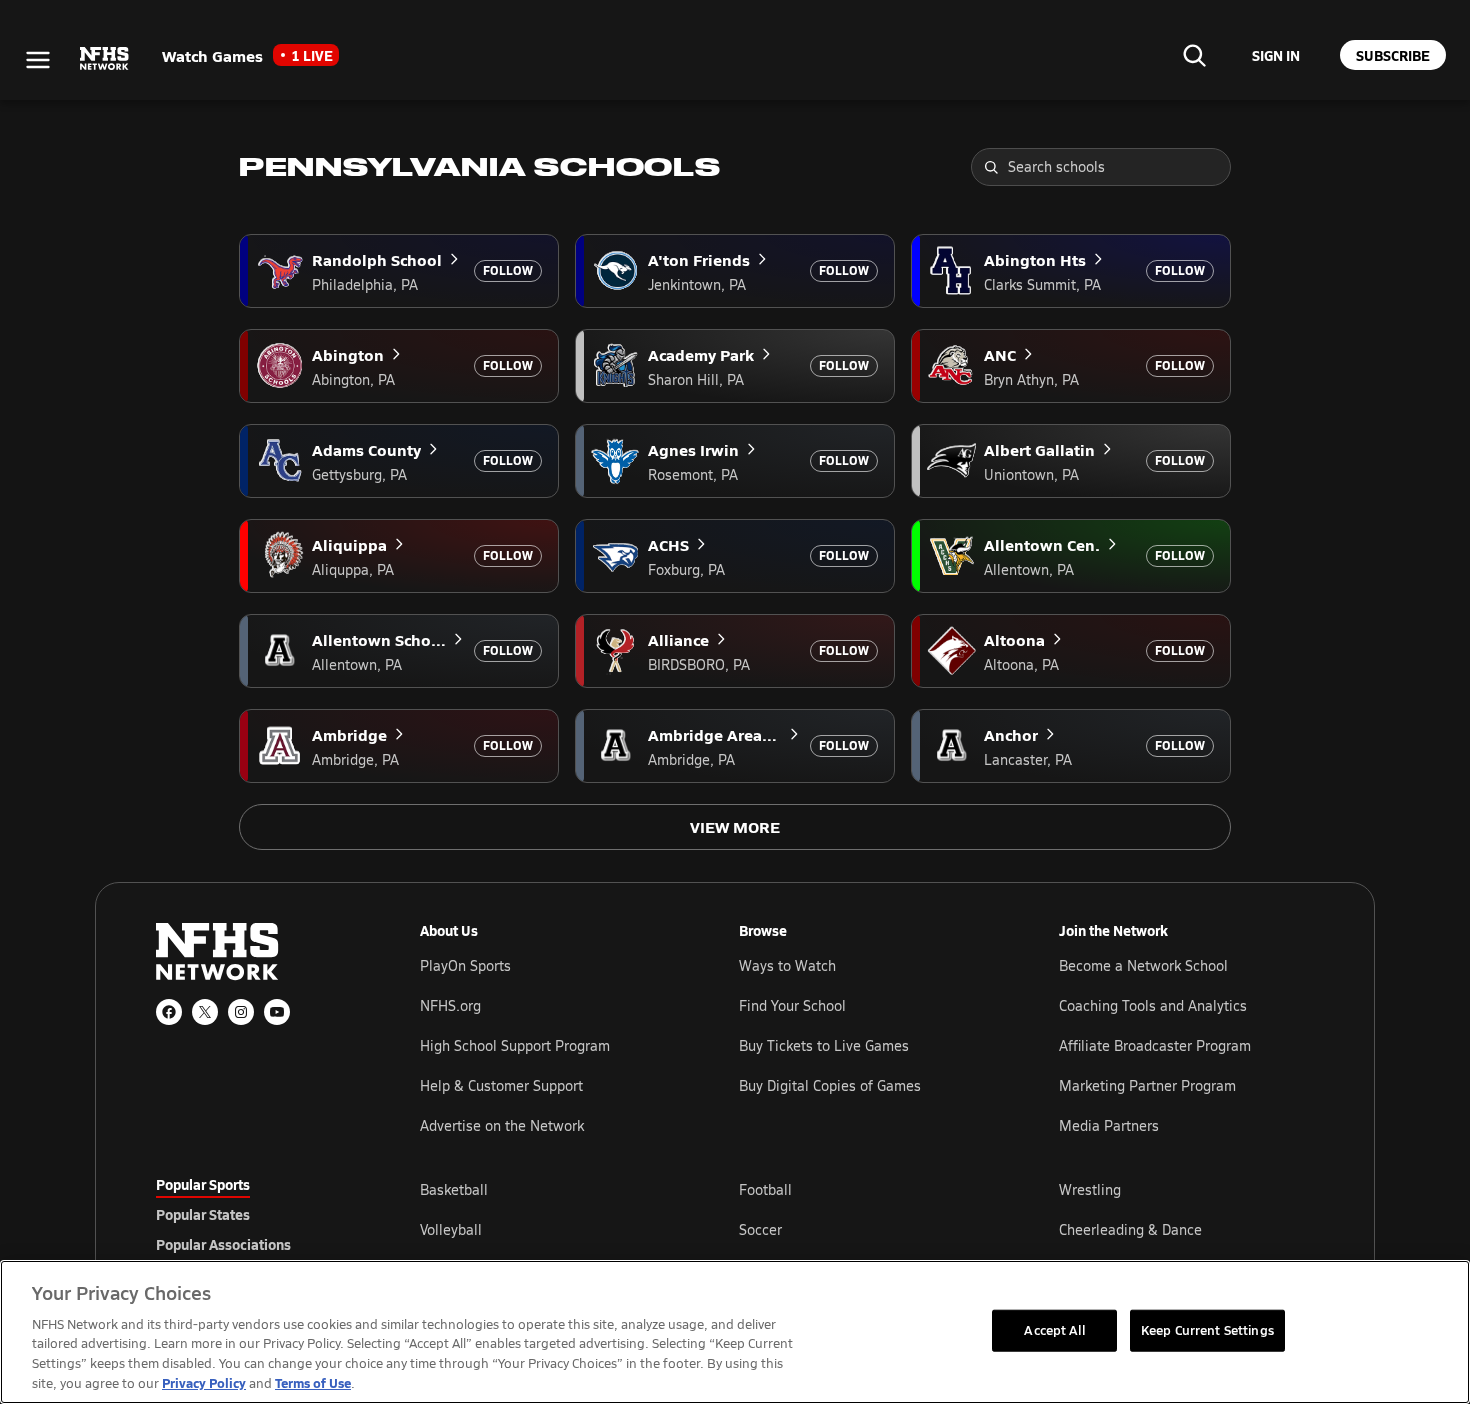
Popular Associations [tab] (223, 1244)
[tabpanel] (867, 1229)
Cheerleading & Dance (1130, 1229)
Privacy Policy (204, 1382)
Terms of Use (313, 1382)
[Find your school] (1194, 55)
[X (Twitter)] (205, 1012)
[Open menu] (38, 60)
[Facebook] (169, 1012)
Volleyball (451, 1229)
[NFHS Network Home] (105, 59)
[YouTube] (277, 1012)
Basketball (454, 1189)
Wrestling (1090, 1189)
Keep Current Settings (1207, 1330)
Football (765, 1189)
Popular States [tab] (203, 1214)
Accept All (1054, 1330)
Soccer (760, 1229)
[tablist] (256, 1214)
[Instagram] (241, 1012)
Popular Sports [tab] (203, 1184)
